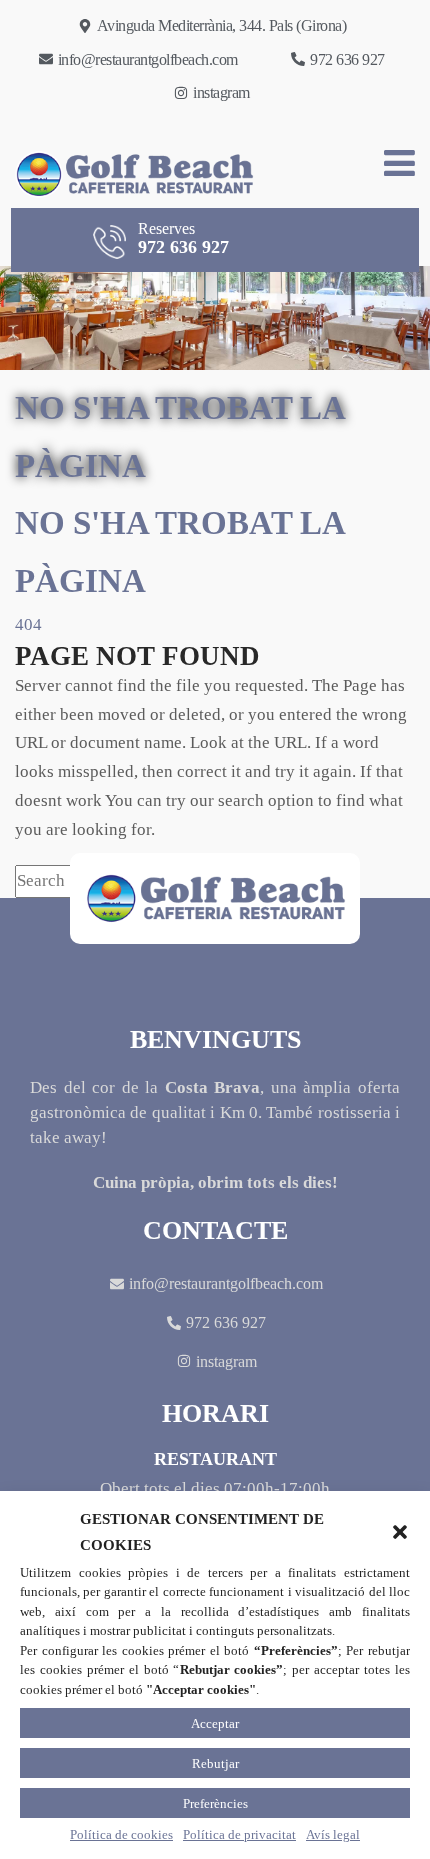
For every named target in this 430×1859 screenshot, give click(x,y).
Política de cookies (121, 1834)
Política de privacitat (239, 1834)
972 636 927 (183, 238)
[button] (400, 1532)
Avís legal (333, 1834)
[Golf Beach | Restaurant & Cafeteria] (128, 174)
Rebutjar (215, 1763)
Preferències (215, 1803)
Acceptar (215, 1723)
